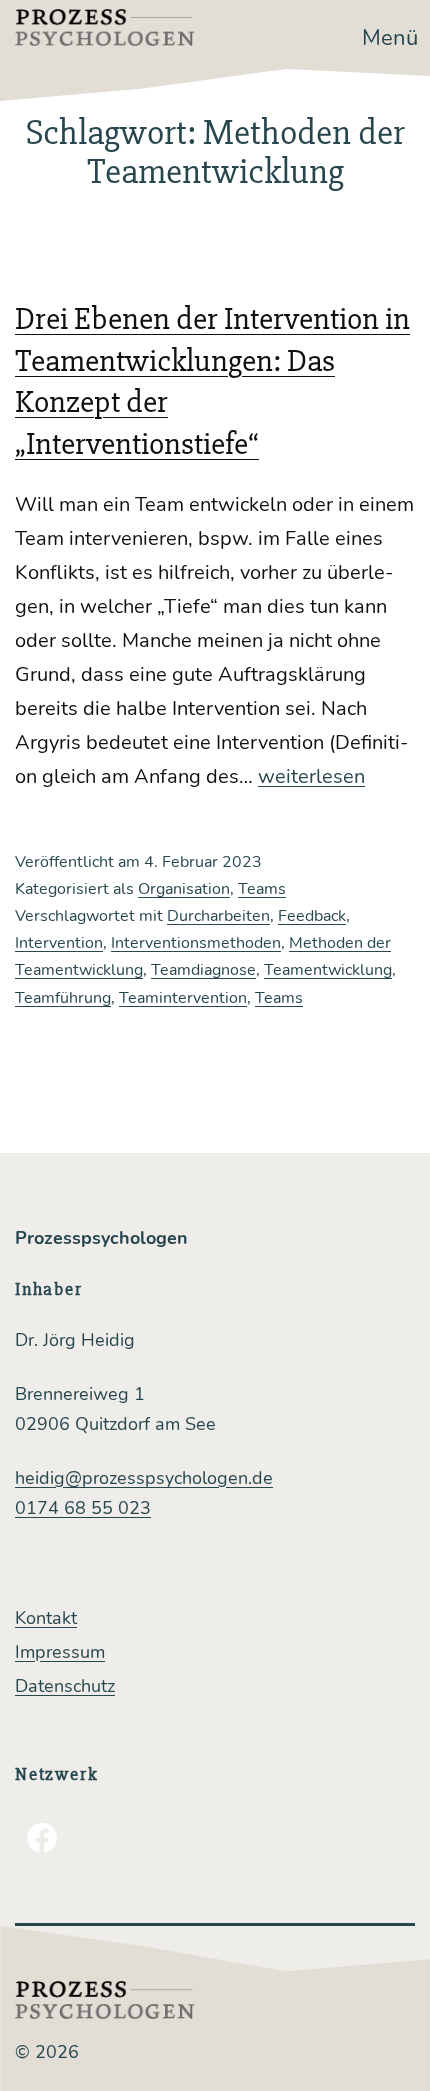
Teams (262, 889)
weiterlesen (311, 776)
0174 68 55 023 (83, 1508)
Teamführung (63, 998)
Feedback (312, 916)
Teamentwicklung (328, 970)
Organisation (184, 889)
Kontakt (46, 1618)
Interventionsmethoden (196, 943)
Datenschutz (65, 1686)
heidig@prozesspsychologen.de (144, 1478)
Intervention (59, 943)
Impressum (60, 1652)
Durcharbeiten (218, 916)
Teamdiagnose (203, 970)
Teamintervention (183, 998)
